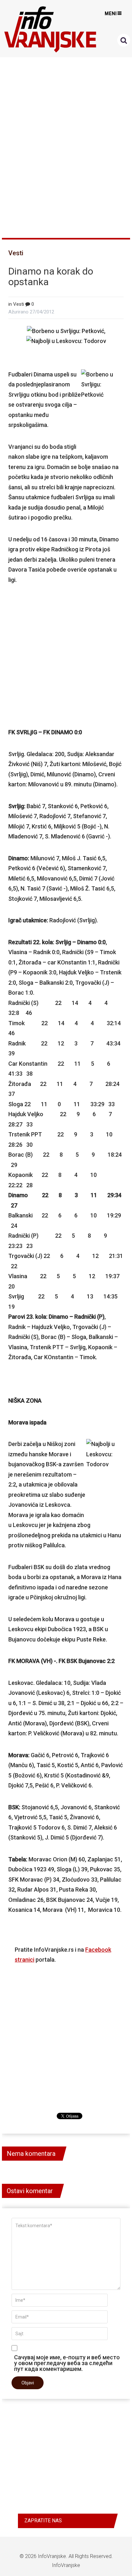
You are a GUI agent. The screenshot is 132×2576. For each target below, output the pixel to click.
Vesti (16, 253)
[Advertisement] (66, 145)
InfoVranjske (52, 2556)
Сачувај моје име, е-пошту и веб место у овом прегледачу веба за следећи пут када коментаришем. (67, 2363)
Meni (111, 14)
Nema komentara (31, 2154)
